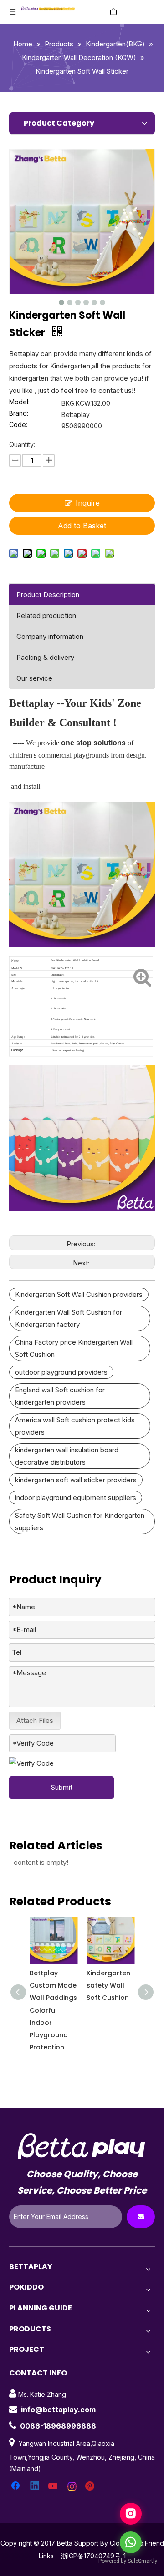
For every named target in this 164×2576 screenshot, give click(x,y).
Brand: (19, 414)
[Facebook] (16, 2486)
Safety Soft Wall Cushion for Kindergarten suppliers (80, 1521)
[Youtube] (54, 2486)
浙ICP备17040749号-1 (93, 2556)
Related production (46, 615)
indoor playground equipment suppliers (76, 1498)
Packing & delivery (45, 657)
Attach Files (35, 1720)
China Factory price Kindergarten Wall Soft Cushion (74, 1348)
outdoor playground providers (61, 1372)
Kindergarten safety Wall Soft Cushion (109, 1985)
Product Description (48, 595)
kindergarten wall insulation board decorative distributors (67, 1456)
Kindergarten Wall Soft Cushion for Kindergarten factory (69, 1318)
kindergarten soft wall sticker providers (76, 1480)
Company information (50, 636)
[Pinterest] (91, 2486)
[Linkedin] (35, 2486)
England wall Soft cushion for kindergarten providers (60, 1396)
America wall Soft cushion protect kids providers (75, 1426)
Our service (34, 678)
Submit (62, 1787)
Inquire (88, 503)
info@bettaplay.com (58, 2410)
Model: (19, 402)
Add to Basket (82, 526)
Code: (18, 425)
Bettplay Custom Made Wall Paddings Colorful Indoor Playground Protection (53, 2010)
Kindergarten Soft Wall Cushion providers (79, 1294)
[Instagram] (72, 2486)
